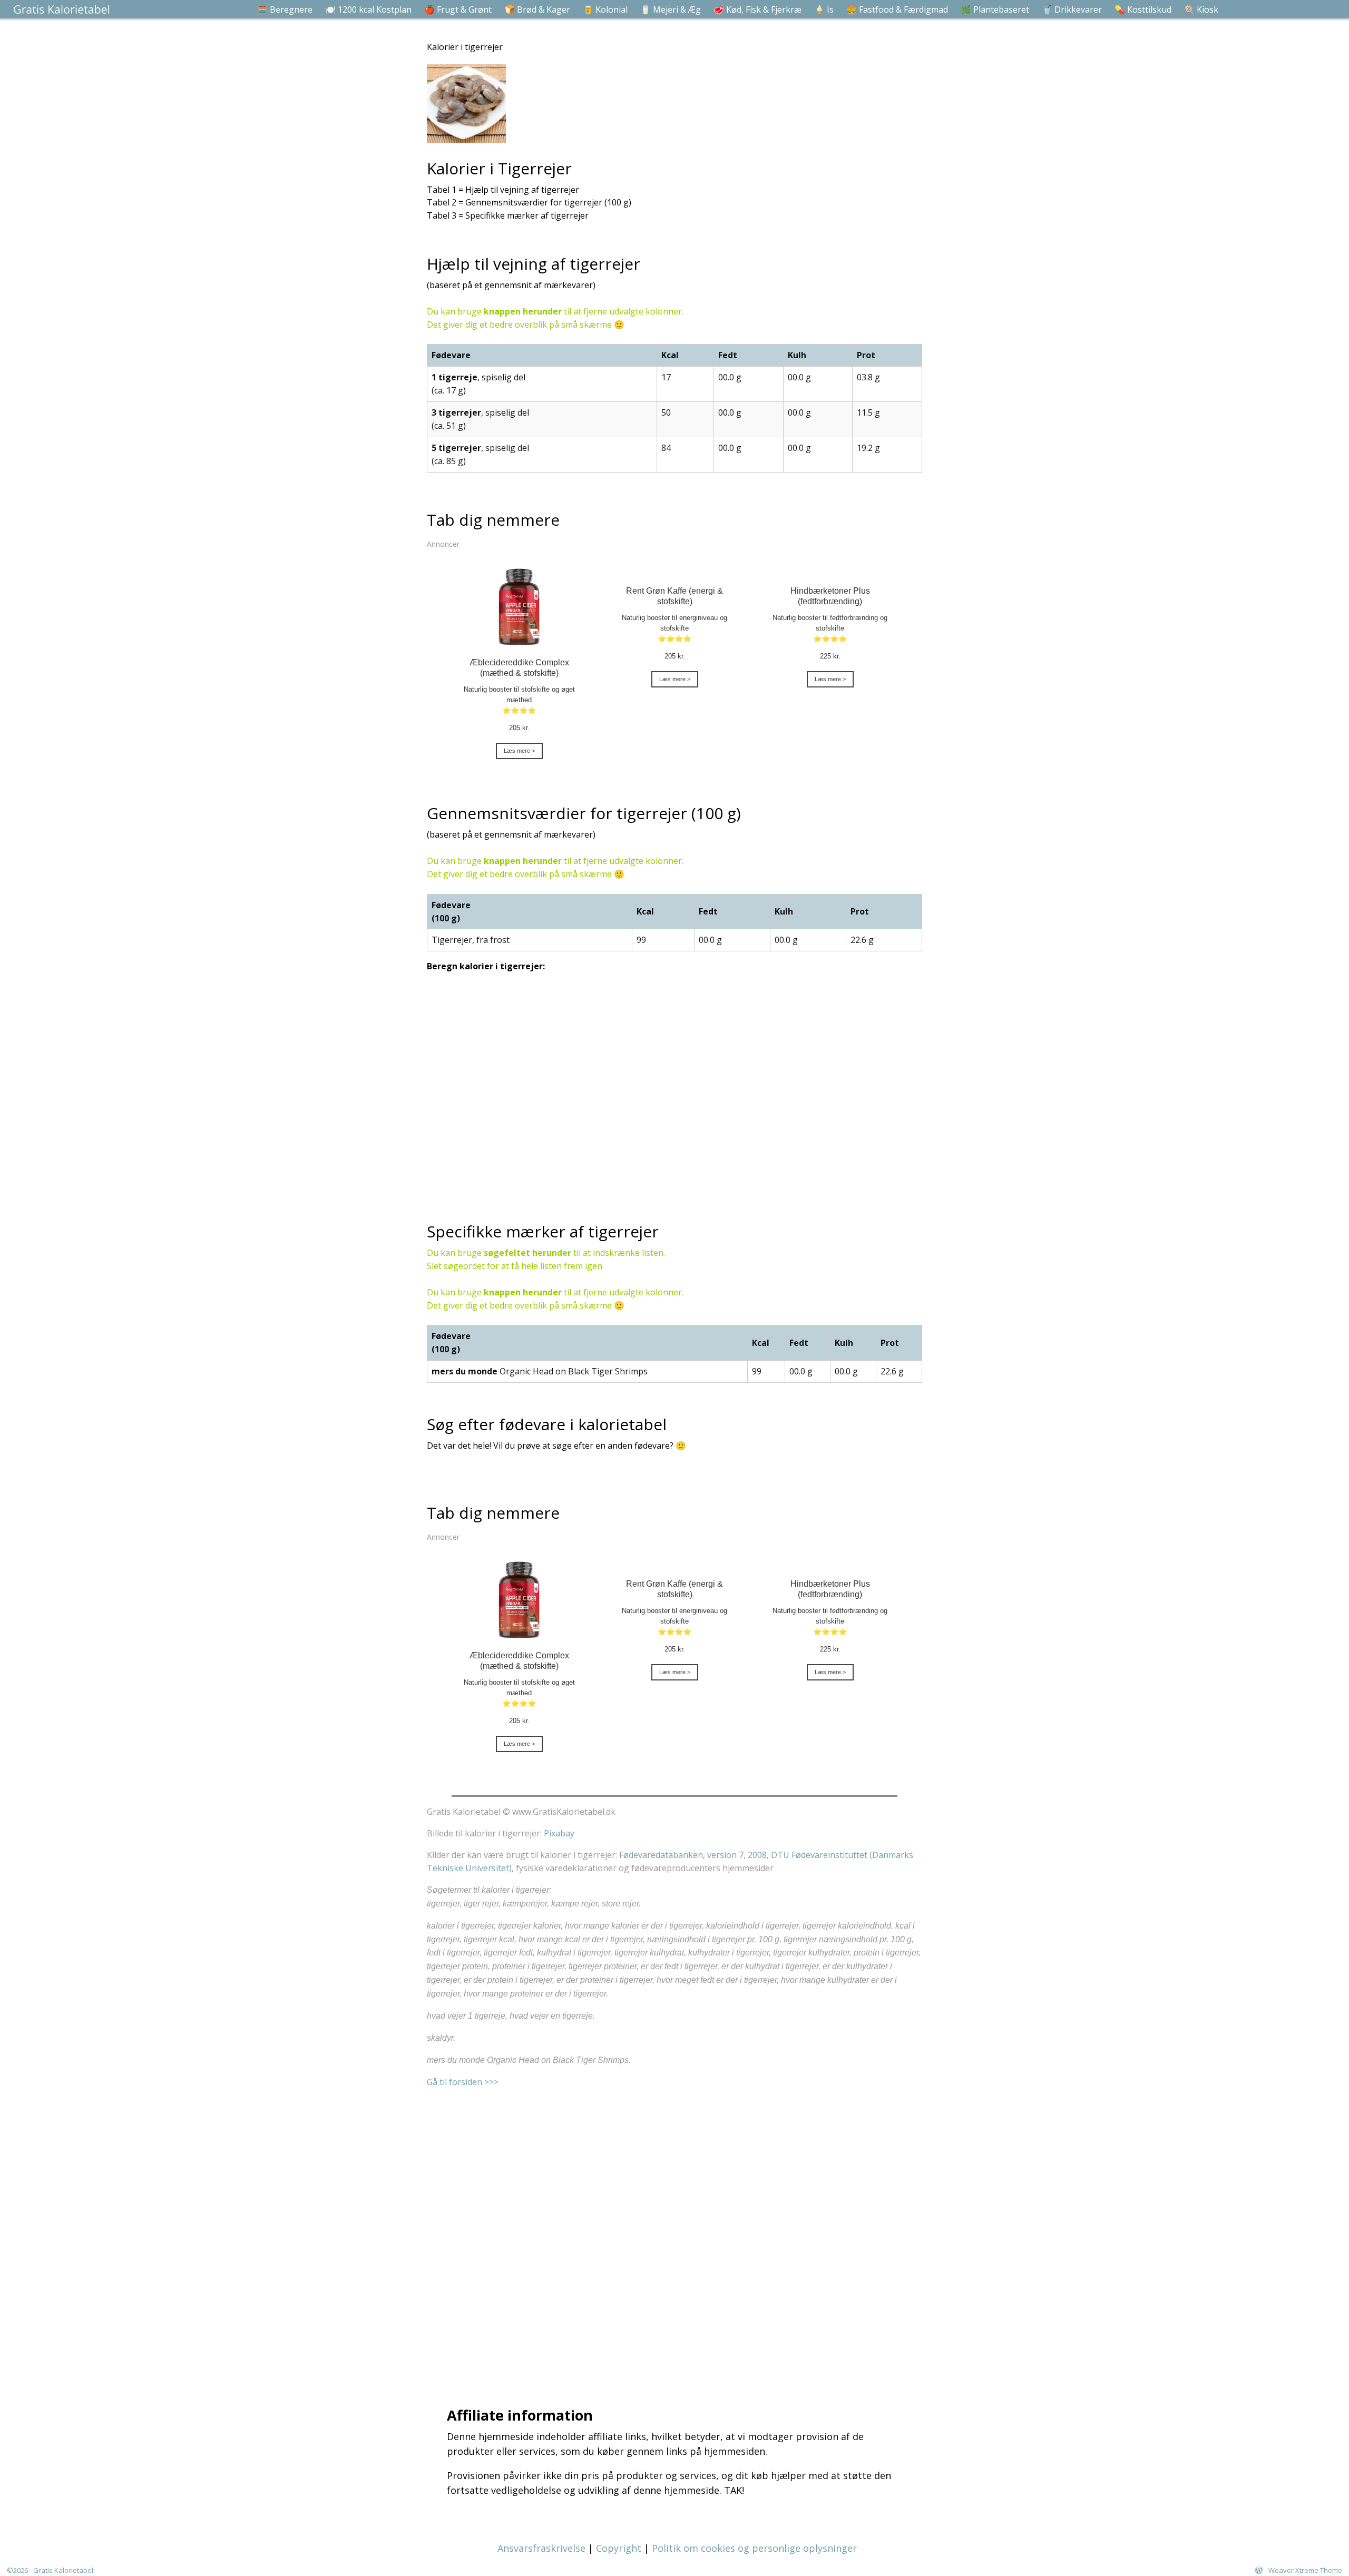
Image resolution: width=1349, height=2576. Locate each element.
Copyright (619, 2548)
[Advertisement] (677, 2234)
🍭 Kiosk (1201, 9)
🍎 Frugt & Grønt (458, 9)
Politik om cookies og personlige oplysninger (754, 2548)
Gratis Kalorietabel (63, 2570)
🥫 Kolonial (605, 9)
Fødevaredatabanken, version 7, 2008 (693, 1855)
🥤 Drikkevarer (1072, 9)
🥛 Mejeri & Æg (671, 9)
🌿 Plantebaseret (995, 9)
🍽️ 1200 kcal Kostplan (368, 9)
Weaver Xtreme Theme (1305, 2570)
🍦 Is (824, 9)
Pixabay (559, 1833)
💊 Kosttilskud (1143, 9)
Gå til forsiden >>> (463, 2082)
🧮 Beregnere (285, 9)
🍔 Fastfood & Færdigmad (897, 9)
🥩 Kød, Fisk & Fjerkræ (757, 9)
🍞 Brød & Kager (537, 9)
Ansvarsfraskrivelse (541, 2548)
